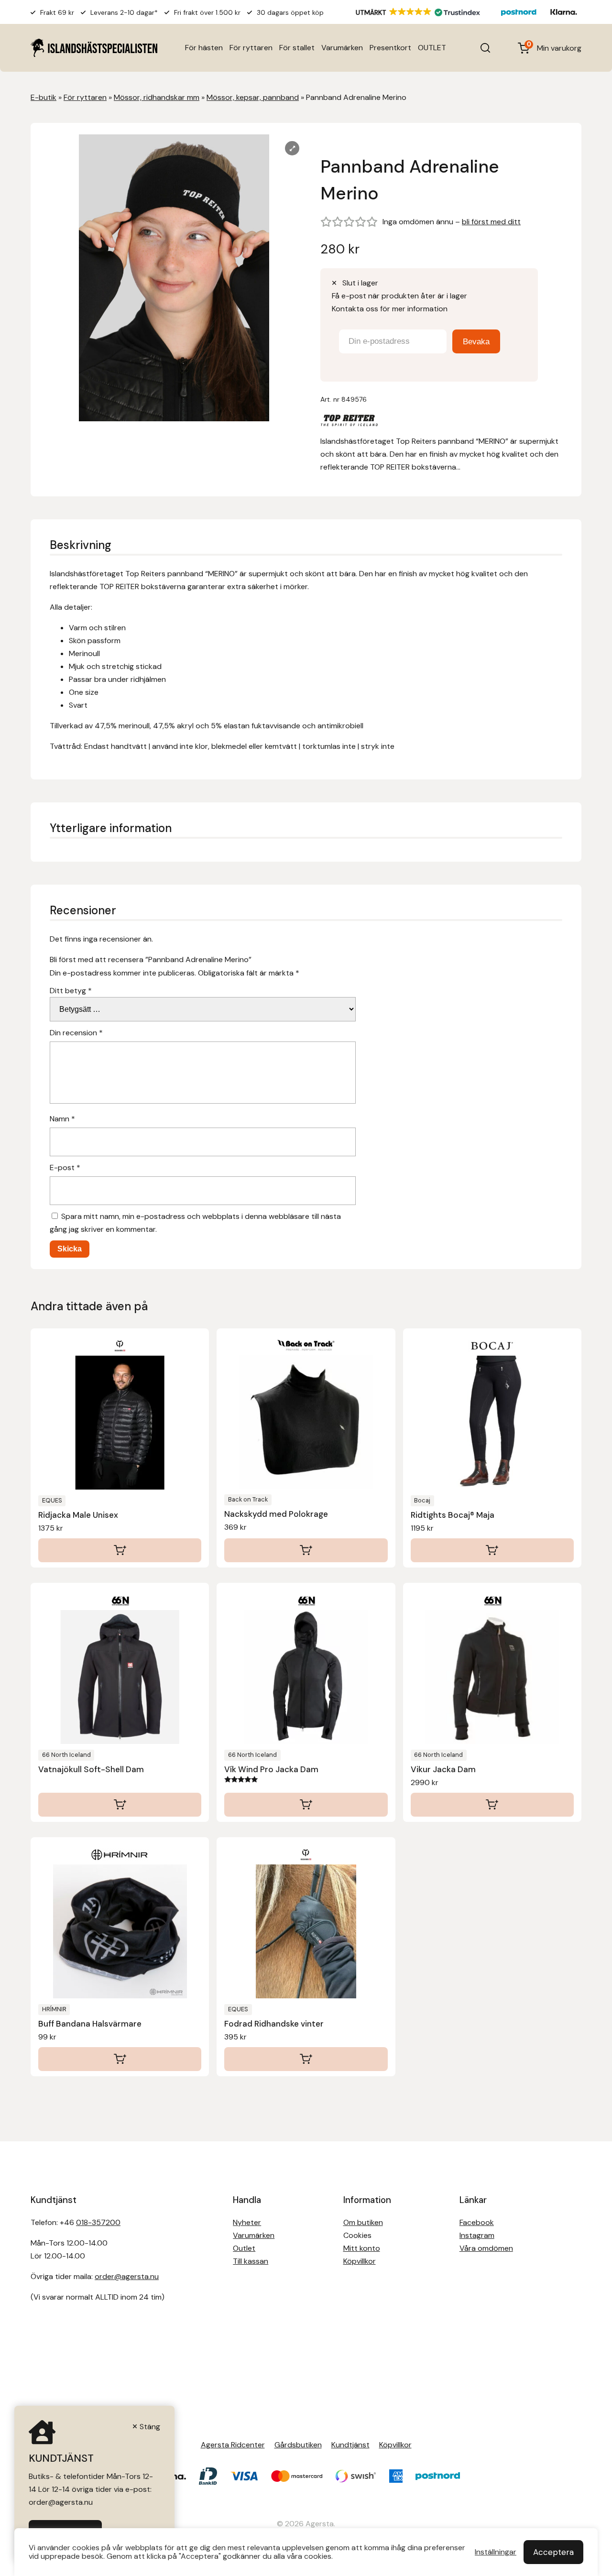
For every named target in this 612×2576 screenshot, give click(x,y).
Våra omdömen (486, 2248)
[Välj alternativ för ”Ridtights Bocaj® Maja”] (492, 1550)
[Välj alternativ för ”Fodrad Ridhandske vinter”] (306, 2059)
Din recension (76, 1033)
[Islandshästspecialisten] (94, 48)
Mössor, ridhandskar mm (157, 97)
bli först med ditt (491, 222)
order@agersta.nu (127, 2276)
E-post (65, 1167)
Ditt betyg (71, 991)
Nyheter (247, 2222)
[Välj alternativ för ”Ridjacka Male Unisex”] (120, 1550)
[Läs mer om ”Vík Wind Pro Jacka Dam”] (306, 1805)
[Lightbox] (292, 148)
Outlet (244, 2248)
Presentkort (390, 48)
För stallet (297, 48)
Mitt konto (362, 2248)
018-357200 (98, 2222)
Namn (62, 1119)
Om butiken (363, 2222)
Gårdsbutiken (298, 2445)
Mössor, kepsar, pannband (253, 97)
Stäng (150, 2427)
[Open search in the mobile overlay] (485, 48)
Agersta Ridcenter (233, 2445)
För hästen (204, 48)
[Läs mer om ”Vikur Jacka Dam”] (492, 1805)
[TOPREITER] (349, 422)
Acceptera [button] (553, 2552)
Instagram (477, 2235)
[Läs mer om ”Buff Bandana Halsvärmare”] (120, 2059)
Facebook (477, 2222)
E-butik (44, 97)
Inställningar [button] (496, 2552)
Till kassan (251, 2261)
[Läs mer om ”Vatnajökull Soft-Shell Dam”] (120, 1805)
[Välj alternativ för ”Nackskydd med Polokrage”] (306, 1550)
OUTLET (432, 48)
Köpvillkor (360, 2261)
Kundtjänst (350, 2445)
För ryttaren (251, 48)
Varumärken (342, 48)
